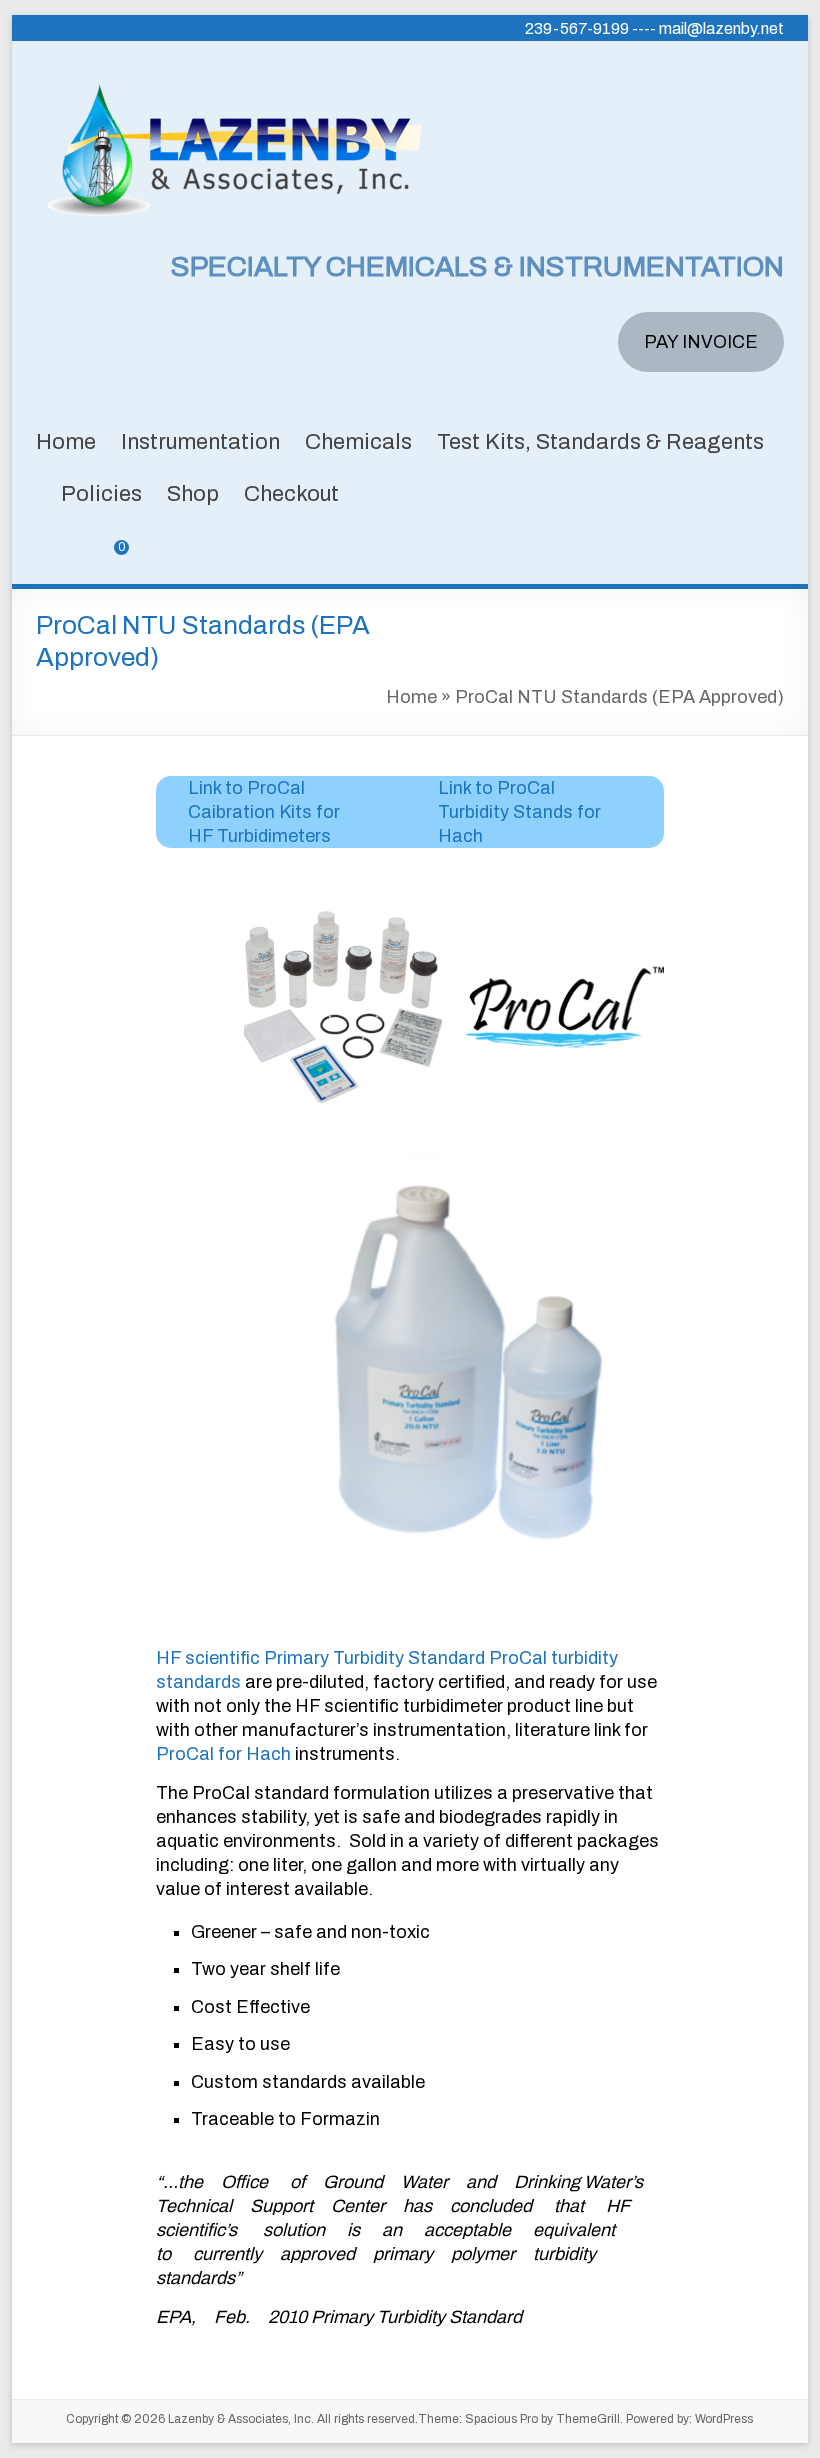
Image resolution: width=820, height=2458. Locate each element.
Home (66, 442)
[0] (107, 562)
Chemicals (358, 442)
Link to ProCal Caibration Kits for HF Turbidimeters (264, 812)
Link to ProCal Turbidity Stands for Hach (519, 812)
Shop (193, 494)
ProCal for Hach (223, 1754)
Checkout (291, 494)
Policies (101, 494)
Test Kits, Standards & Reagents (600, 442)
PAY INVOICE (701, 342)
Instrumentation (200, 442)
